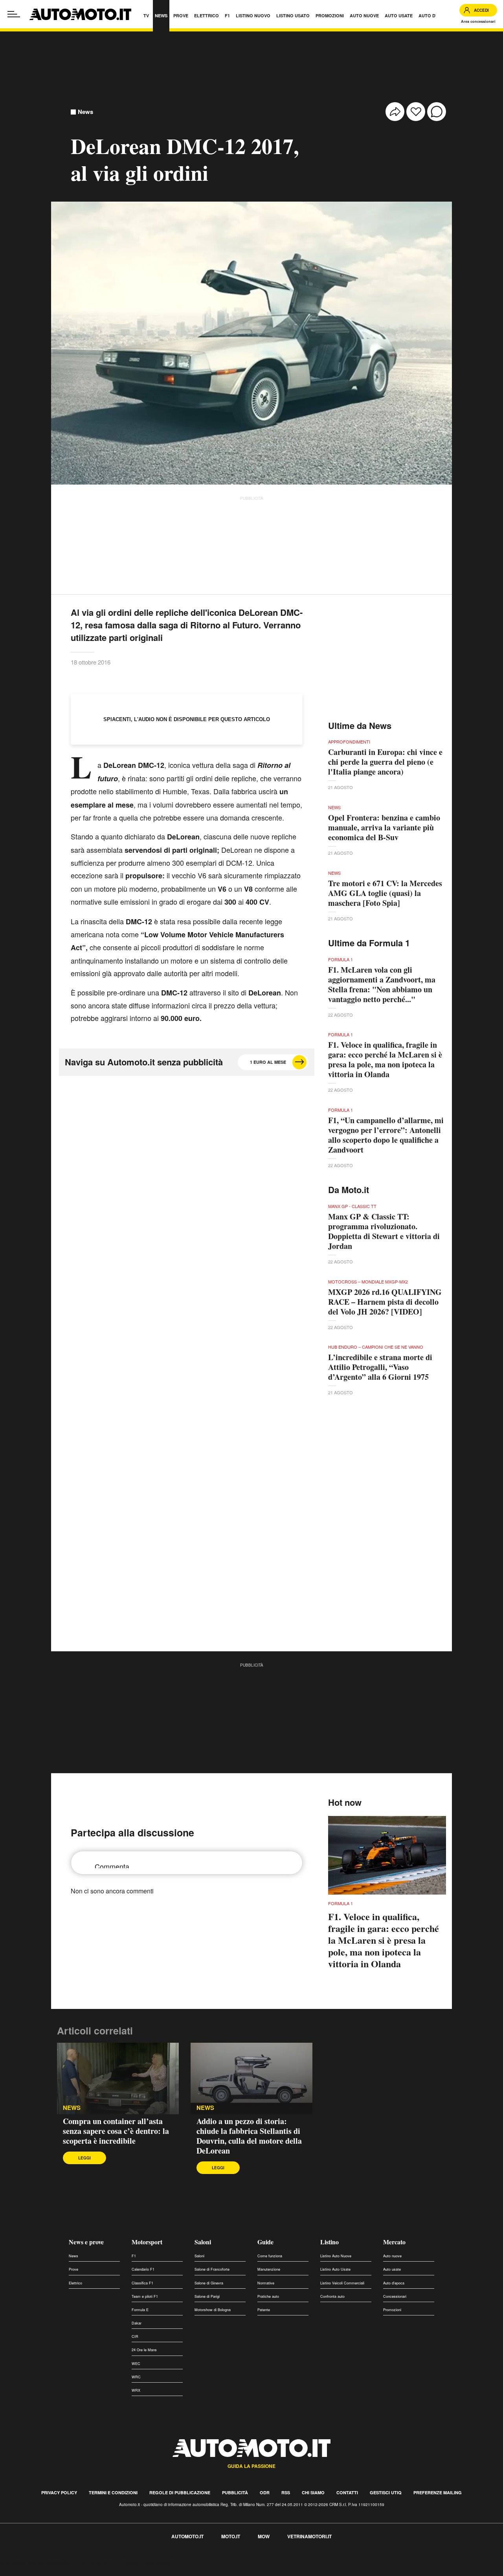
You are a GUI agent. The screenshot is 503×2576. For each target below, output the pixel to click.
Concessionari (395, 2296)
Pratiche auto (268, 2296)
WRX (136, 2390)
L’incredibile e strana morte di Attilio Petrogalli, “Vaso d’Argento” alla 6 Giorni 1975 (380, 1367)
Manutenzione (269, 2269)
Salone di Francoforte (212, 2269)
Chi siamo (313, 2492)
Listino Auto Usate (335, 2269)
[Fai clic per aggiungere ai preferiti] (416, 112)
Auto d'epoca (394, 2283)
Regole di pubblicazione (180, 2492)
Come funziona (270, 2256)
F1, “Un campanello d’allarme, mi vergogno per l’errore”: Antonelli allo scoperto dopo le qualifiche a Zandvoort (386, 1135)
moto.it (231, 2536)
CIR (135, 2336)
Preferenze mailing (438, 2492)
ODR (265, 2492)
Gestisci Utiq (386, 2492)
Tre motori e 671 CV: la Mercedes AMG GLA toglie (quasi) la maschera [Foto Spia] (385, 893)
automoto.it (187, 2536)
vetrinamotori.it (309, 2536)
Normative (266, 2283)
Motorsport (147, 2242)
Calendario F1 (143, 2269)
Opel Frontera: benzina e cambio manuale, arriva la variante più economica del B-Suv (384, 827)
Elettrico (75, 2283)
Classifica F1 (142, 2283)
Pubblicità (235, 2492)
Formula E (140, 2310)
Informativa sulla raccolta (35, 2562)
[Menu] (14, 14)
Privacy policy (59, 2492)
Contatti (347, 2492)
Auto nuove (392, 2256)
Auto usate (392, 2269)
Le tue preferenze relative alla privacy (123, 2562)
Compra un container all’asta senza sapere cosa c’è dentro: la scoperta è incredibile (116, 2131)
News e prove (86, 2242)
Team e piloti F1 (145, 2296)
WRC (136, 2377)
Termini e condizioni (113, 2492)
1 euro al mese (268, 1062)
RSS (286, 2492)
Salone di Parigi (207, 2296)
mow (264, 2536)
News (85, 112)
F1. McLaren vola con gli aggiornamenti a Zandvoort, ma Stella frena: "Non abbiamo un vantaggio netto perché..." (382, 984)
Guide (265, 2242)
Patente (264, 2310)
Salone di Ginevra (209, 2283)
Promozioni (392, 2310)
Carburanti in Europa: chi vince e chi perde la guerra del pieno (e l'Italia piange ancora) (385, 762)
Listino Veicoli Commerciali (342, 2283)
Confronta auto (332, 2296)
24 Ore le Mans (144, 2350)
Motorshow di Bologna (213, 2310)
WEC (136, 2364)
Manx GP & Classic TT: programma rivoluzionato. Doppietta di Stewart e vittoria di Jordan (384, 1231)
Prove (73, 2269)
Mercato (394, 2242)
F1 (134, 2256)
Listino (330, 2242)
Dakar (137, 2323)
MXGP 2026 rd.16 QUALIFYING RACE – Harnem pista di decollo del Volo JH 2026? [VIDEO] (385, 1302)
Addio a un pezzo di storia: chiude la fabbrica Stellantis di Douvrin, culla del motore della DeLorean (249, 2136)
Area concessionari (478, 21)
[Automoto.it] (80, 14)
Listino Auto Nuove (336, 2256)
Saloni (203, 2242)
